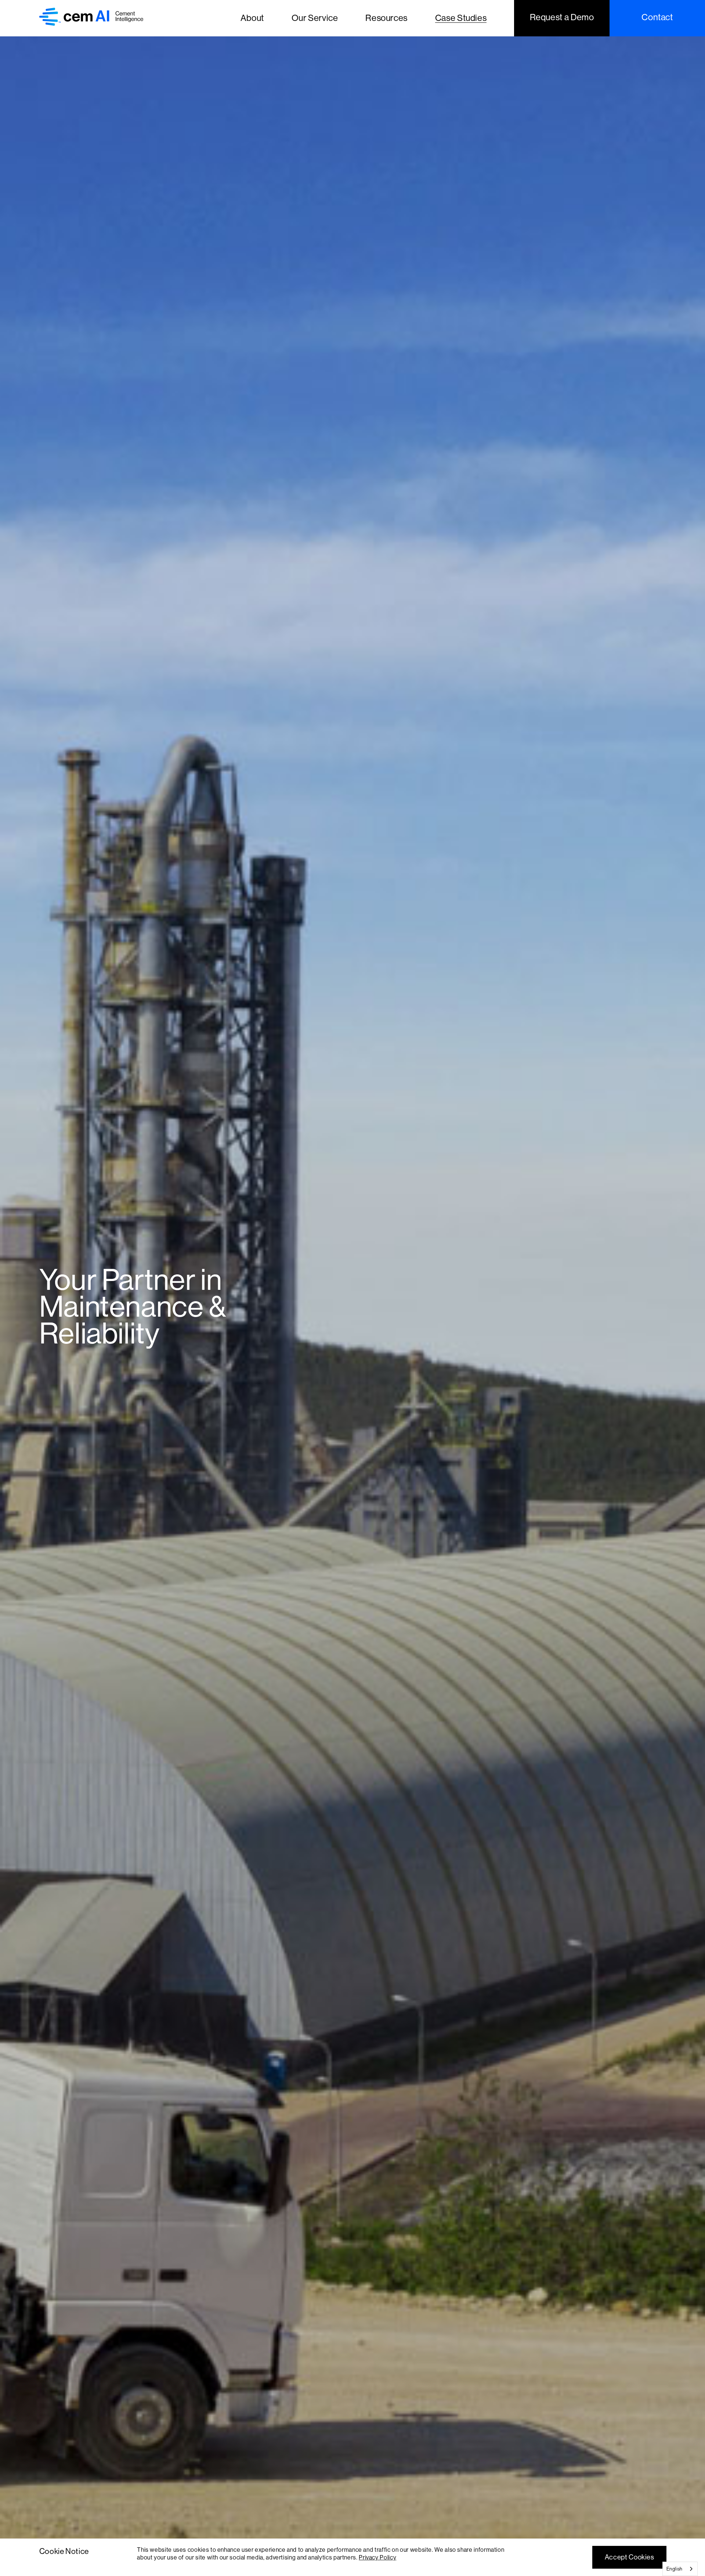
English (675, 2569)
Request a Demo (562, 17)
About (252, 18)
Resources (386, 18)
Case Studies (461, 18)
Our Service (315, 18)
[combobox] (680, 2569)
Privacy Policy (377, 2557)
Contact (657, 17)
